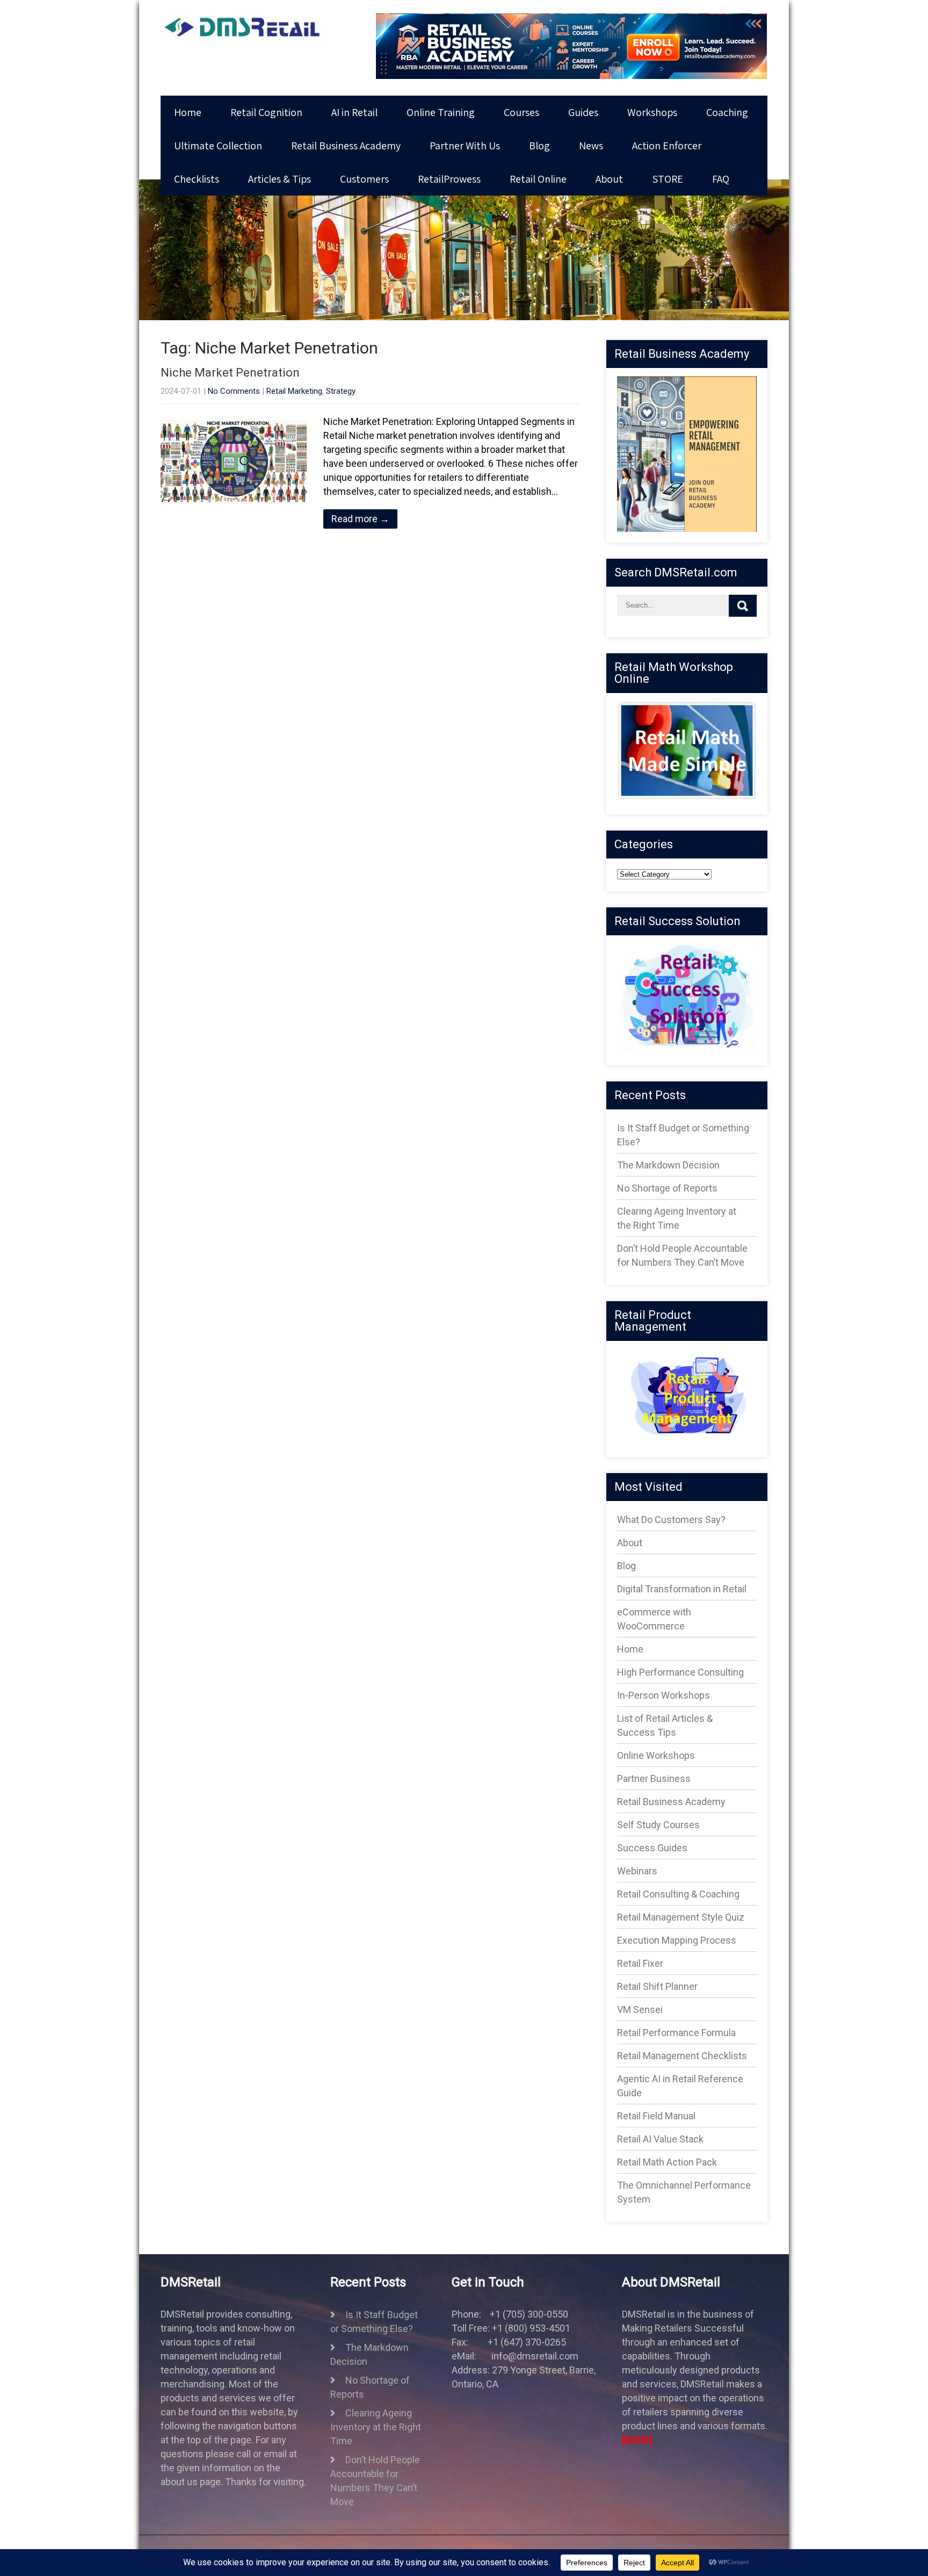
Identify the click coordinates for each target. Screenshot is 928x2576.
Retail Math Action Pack (667, 2162)
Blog (539, 146)
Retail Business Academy (346, 146)
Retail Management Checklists (682, 2056)
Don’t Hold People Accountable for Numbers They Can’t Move (375, 2481)
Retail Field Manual (656, 2116)
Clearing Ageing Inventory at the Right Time (376, 2427)
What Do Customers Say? (671, 1520)
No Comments (234, 391)
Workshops (652, 112)
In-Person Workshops (664, 1695)
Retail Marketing (294, 391)
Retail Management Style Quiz (681, 1917)
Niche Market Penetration (230, 373)
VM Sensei (640, 2009)
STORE (668, 179)
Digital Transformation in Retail (682, 1589)
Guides (583, 112)
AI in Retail (354, 112)
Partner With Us (465, 146)
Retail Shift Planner (657, 1986)
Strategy (341, 391)
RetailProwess (449, 179)
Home (188, 112)
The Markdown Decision (668, 1165)
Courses (521, 112)
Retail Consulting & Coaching (678, 1894)
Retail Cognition (266, 112)
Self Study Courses (658, 1825)
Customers (364, 179)
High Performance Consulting (680, 1672)
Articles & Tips (280, 179)
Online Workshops (656, 1755)
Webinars (637, 1871)
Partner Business (654, 1778)
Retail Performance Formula (676, 2033)
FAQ (721, 179)
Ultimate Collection (218, 146)
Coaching (727, 112)
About (609, 179)
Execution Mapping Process (677, 1940)
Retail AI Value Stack (660, 2139)
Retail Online (538, 179)
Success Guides (652, 1848)
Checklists (197, 179)
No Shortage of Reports (667, 1188)
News (591, 146)
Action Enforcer (667, 146)
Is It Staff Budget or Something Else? (374, 2322)
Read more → (360, 519)
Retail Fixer (640, 1963)
